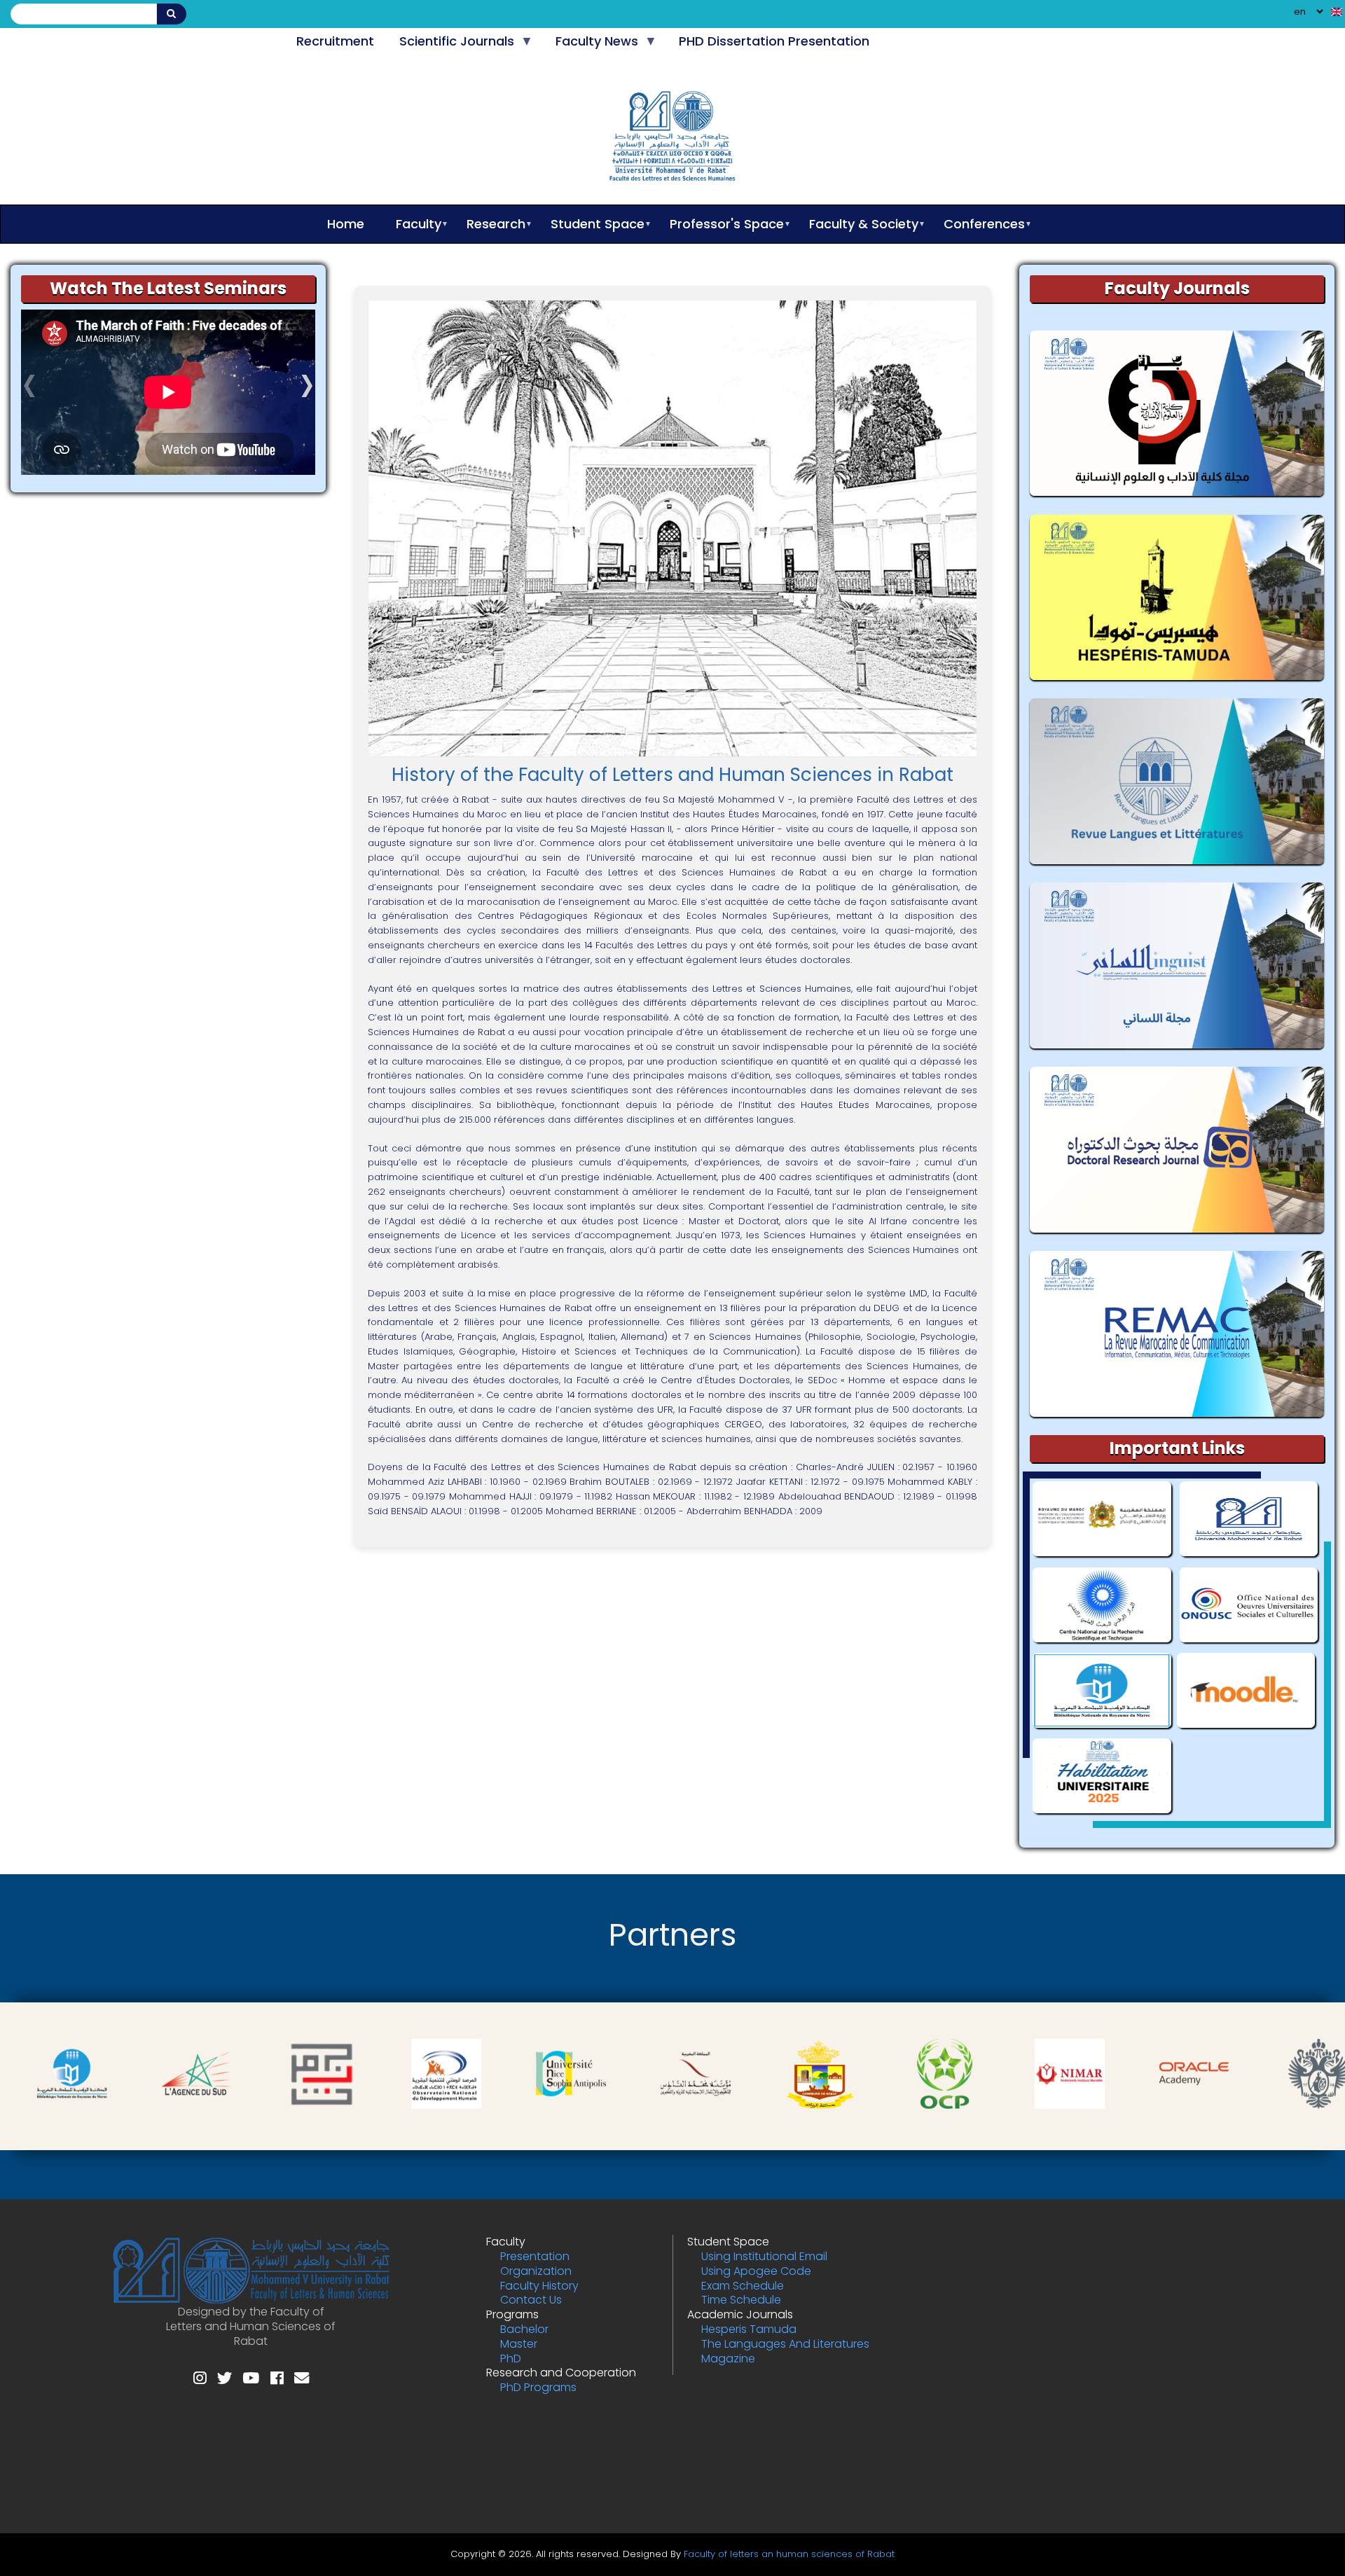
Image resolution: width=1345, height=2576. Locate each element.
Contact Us (531, 2300)
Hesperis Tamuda (749, 2329)
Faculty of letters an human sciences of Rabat (789, 2554)
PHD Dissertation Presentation (774, 41)
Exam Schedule (743, 2286)
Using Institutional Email (764, 2256)
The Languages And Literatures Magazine (785, 2351)
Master (519, 2344)
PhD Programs (538, 2387)
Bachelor (524, 2329)
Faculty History (539, 2286)
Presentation (535, 2256)
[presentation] (29, 393)
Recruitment (335, 41)
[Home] (673, 139)
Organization (536, 2271)
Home (346, 224)
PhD (511, 2359)
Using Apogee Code (756, 2271)
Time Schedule (741, 2300)
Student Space (591, 224)
